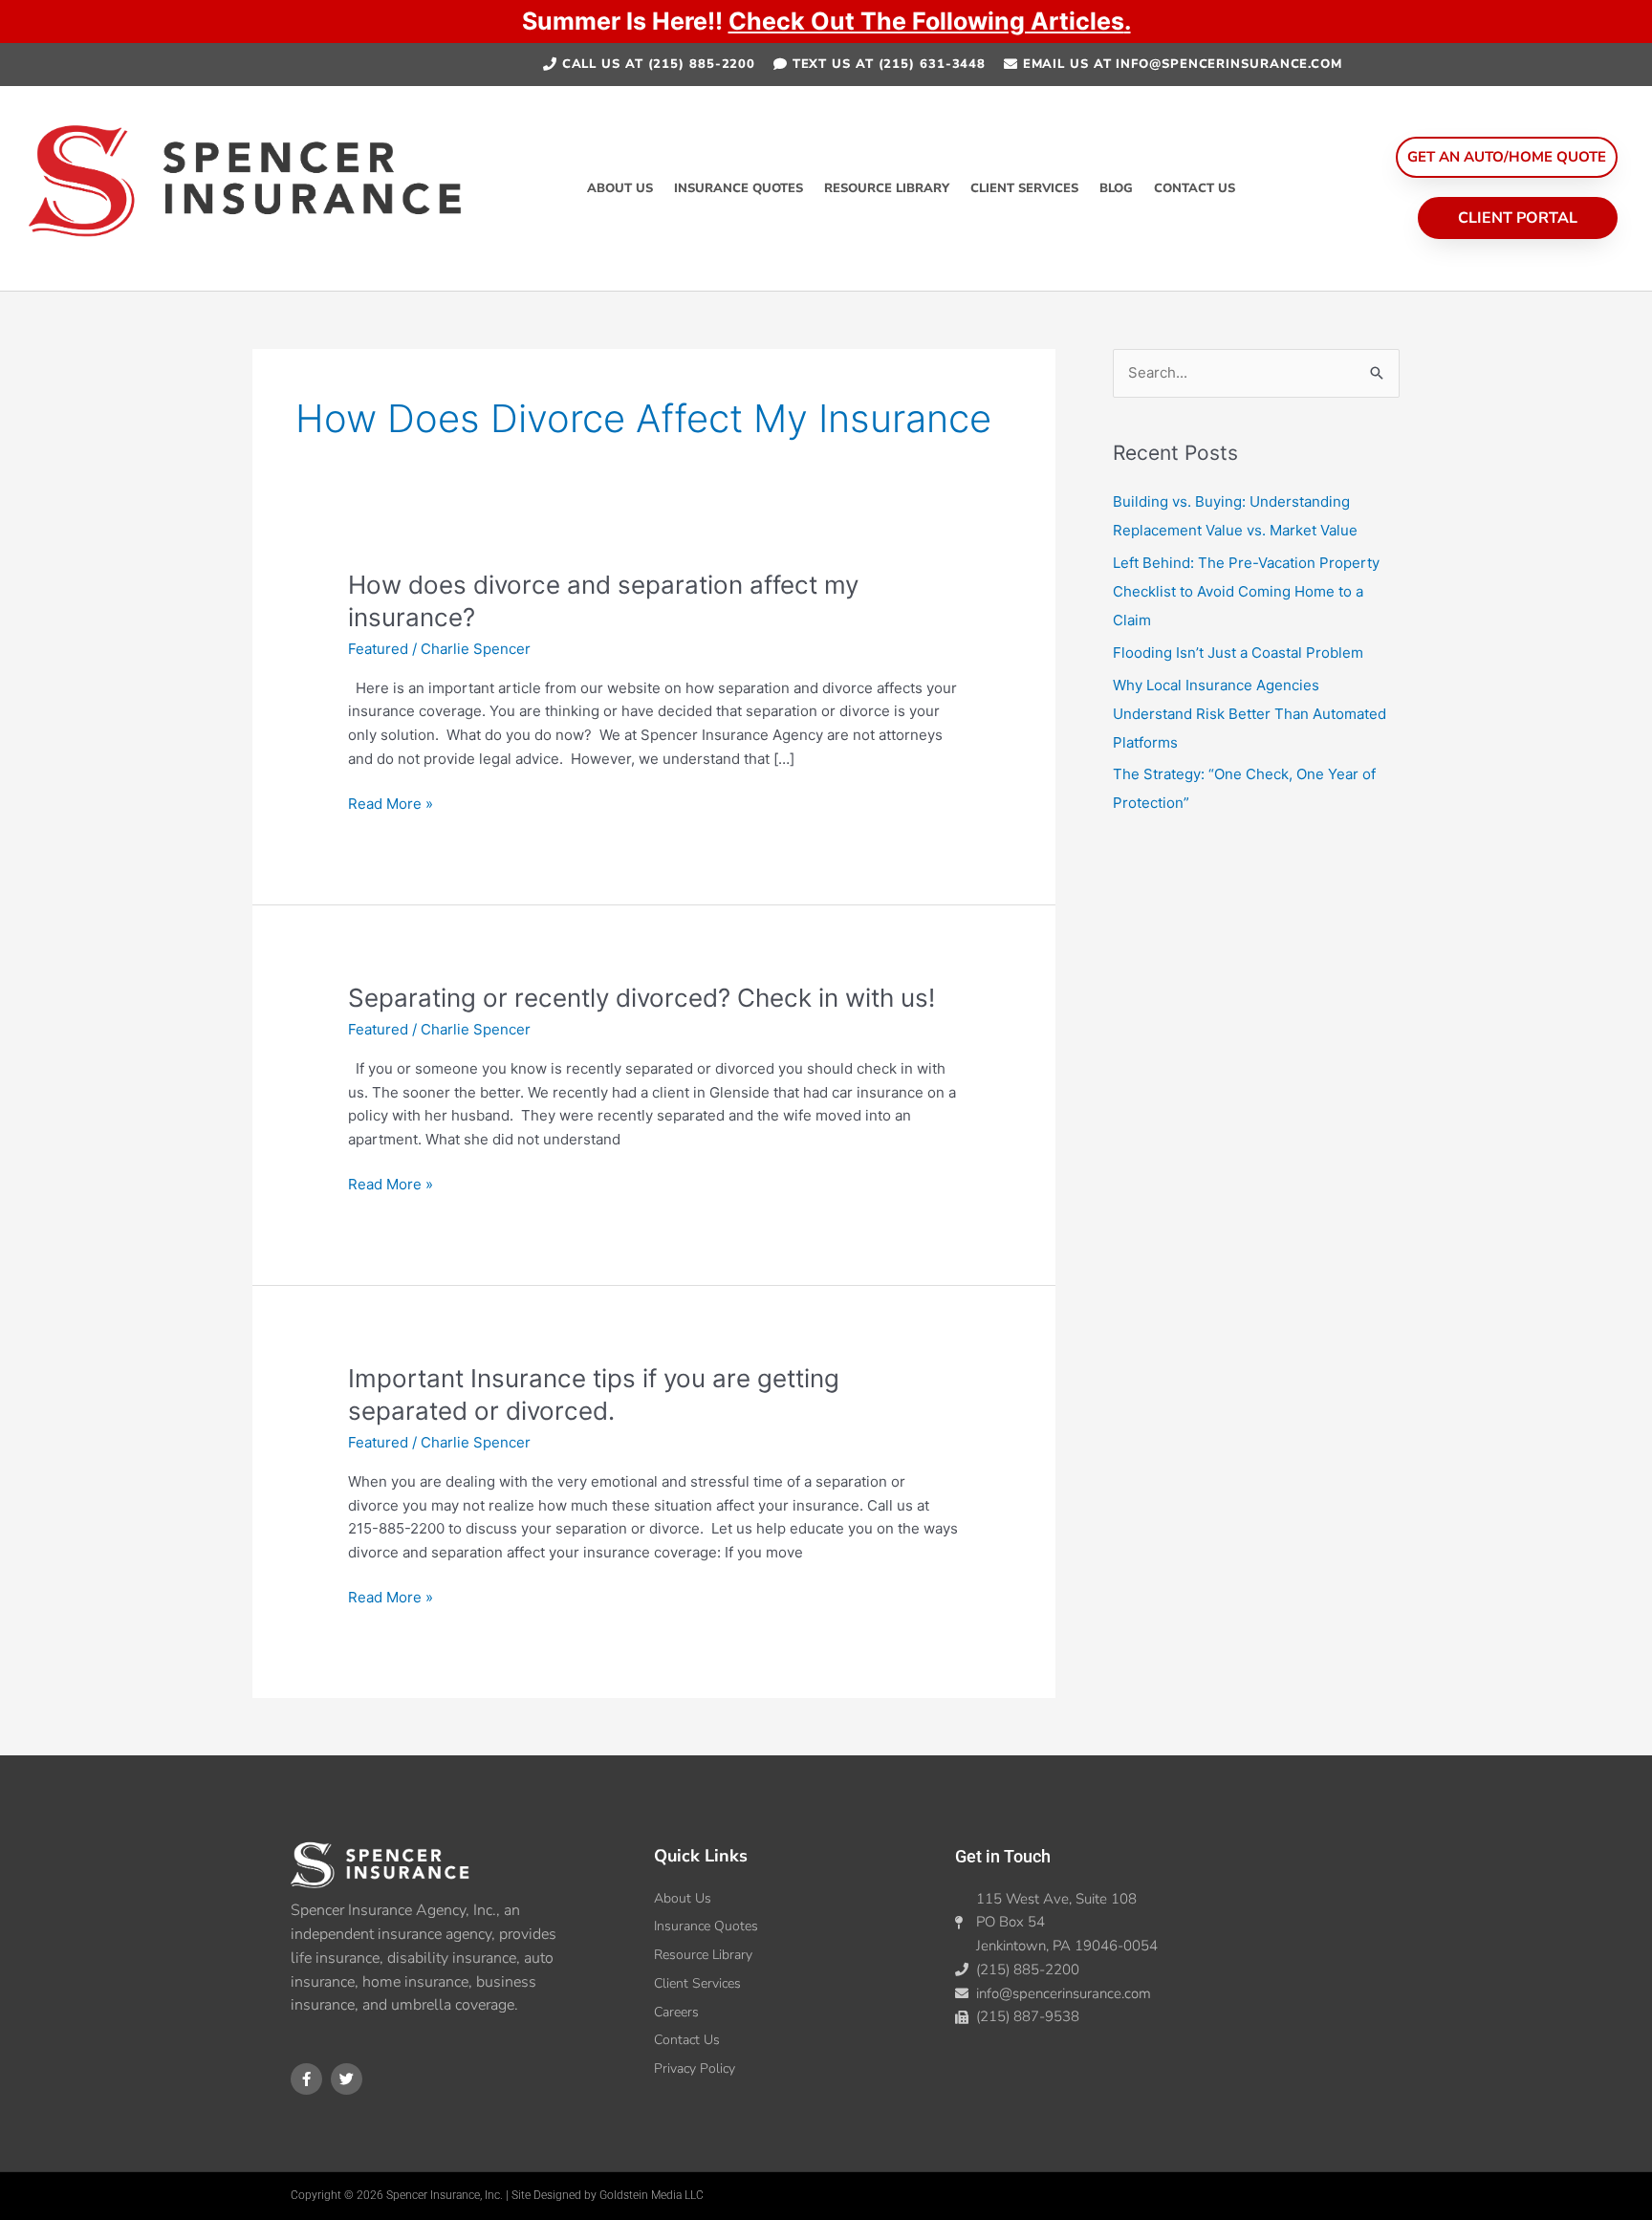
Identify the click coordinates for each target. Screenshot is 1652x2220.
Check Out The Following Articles (926, 21)
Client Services (1024, 188)
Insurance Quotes (739, 188)
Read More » (391, 803)
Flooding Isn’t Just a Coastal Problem (1238, 653)
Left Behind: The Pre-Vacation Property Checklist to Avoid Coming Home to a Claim (1246, 591)
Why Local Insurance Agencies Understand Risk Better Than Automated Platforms (1250, 714)
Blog (1116, 188)
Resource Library (887, 188)
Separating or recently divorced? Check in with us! (641, 998)
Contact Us (1195, 188)
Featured (378, 649)
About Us (620, 188)
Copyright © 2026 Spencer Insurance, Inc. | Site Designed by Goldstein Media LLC (497, 2195)
